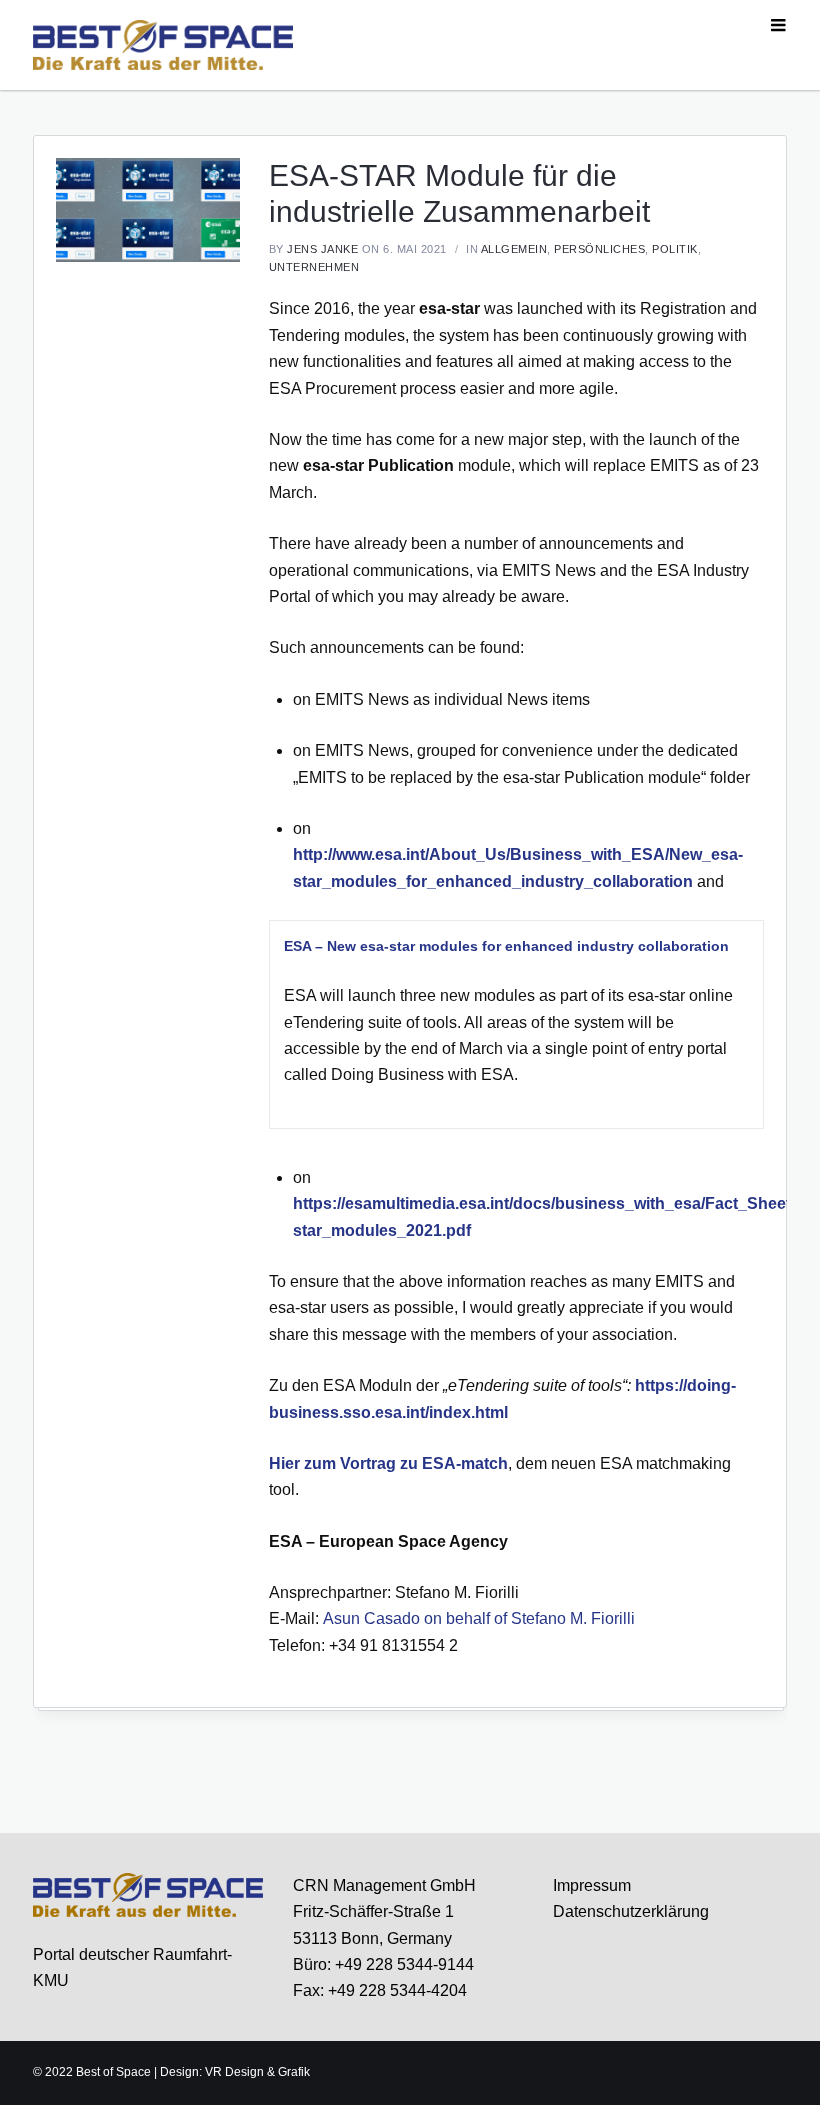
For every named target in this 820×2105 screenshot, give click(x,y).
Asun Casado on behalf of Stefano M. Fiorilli (479, 1618)
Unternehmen (314, 267)
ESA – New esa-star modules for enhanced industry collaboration (506, 946)
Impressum (592, 1885)
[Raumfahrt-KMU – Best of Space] (163, 44)
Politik (675, 249)
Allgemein (514, 249)
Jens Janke (322, 249)
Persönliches (599, 249)
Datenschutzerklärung (631, 1911)
